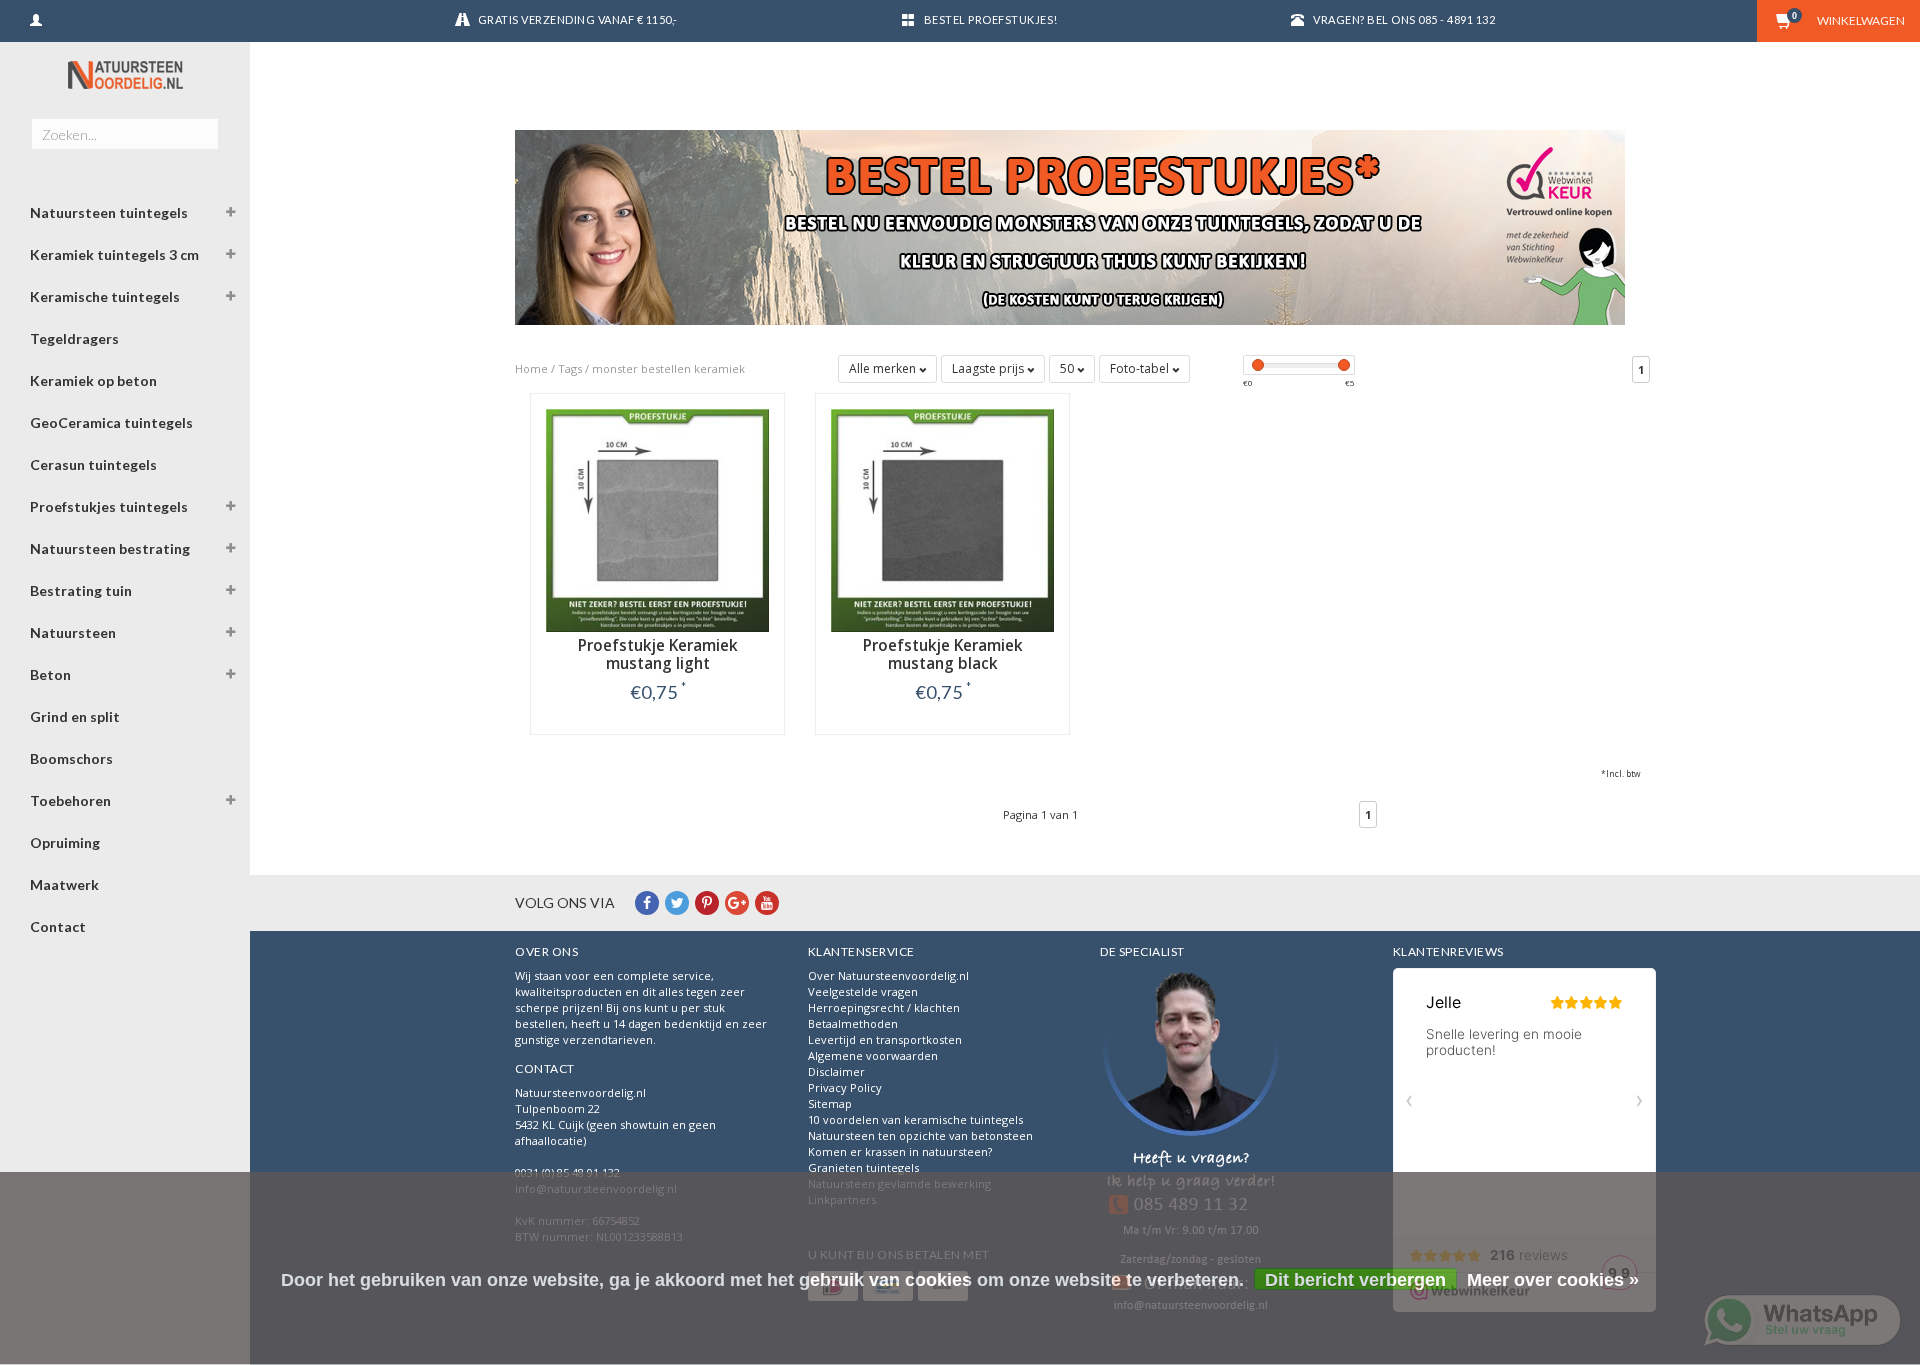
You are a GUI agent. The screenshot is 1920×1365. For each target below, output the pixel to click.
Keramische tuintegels (105, 296)
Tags (570, 368)
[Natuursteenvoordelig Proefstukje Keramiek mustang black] (942, 518)
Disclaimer (836, 1071)
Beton (50, 674)
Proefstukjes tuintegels (109, 506)
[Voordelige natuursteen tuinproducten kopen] (125, 74)
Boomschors (71, 758)
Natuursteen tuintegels (109, 212)
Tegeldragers (74, 338)
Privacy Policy (845, 1087)
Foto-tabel (1141, 368)
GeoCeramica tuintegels (111, 422)
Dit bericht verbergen (1355, 1280)
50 (1068, 368)
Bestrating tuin (81, 590)
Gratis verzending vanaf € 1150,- (578, 19)
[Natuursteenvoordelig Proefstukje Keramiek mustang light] (657, 518)
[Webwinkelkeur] (1191, 1142)
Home (531, 368)
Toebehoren (70, 800)
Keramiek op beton (93, 380)
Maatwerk (64, 884)
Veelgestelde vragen (863, 991)
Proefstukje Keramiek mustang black (943, 654)
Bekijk (657, 733)
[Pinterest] (707, 902)
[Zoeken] (202, 123)
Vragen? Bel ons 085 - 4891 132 (1404, 19)
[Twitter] (677, 902)
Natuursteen (73, 632)
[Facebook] (647, 902)
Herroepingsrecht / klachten (884, 1007)
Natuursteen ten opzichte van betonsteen (920, 1135)
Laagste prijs (989, 368)
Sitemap (830, 1103)
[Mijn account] (36, 17)
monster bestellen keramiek (668, 368)
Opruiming (65, 842)
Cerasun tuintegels (93, 464)
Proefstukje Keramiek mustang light (658, 654)
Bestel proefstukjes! (991, 19)
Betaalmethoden (853, 1023)
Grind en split (75, 716)
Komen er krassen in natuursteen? (900, 1151)
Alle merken (884, 368)
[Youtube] (767, 902)
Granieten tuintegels (863, 1167)
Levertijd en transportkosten (885, 1039)
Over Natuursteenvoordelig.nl (888, 975)
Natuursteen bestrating (110, 548)
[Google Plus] (737, 902)
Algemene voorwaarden (873, 1055)
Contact (58, 926)
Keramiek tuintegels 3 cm (114, 254)
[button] (231, 215)
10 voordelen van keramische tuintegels (915, 1119)
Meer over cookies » (1553, 1280)
